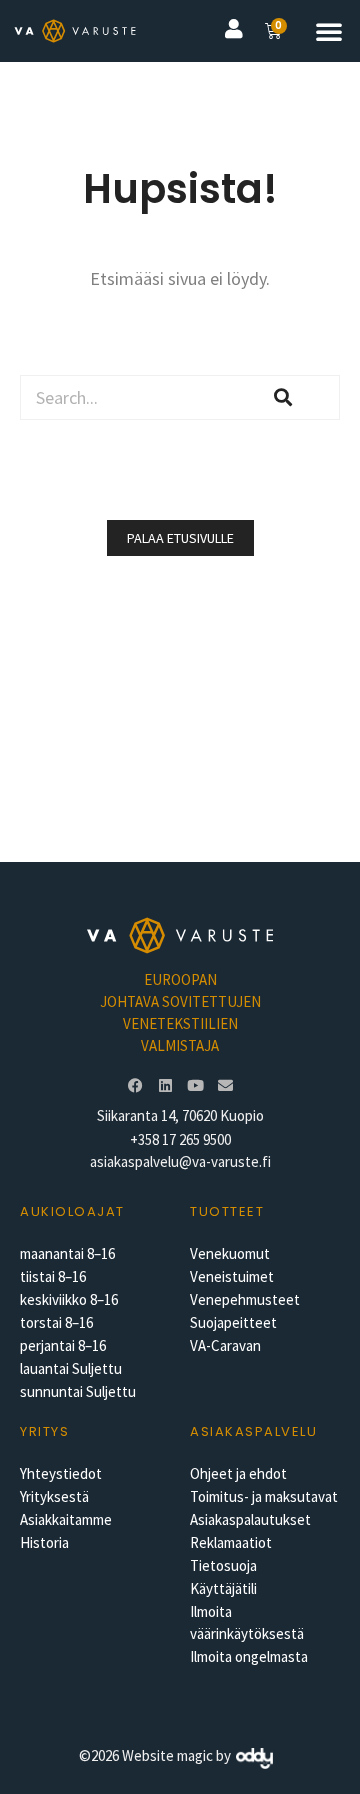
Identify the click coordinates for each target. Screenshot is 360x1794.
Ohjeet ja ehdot (238, 1473)
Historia (44, 1542)
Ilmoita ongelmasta (249, 1656)
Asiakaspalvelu (253, 1431)
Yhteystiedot (61, 1473)
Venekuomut (230, 1253)
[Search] (283, 397)
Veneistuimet (232, 1276)
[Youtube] (195, 1086)
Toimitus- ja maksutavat (264, 1496)
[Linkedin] (165, 1086)
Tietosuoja (223, 1565)
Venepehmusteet (245, 1299)
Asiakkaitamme (66, 1519)
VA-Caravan (225, 1345)
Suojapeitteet (233, 1322)
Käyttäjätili (223, 1588)
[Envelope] (225, 1086)
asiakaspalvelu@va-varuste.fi (180, 1161)
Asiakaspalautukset (250, 1519)
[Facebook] (135, 1086)
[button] (329, 31)
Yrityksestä (54, 1496)
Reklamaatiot (231, 1542)
